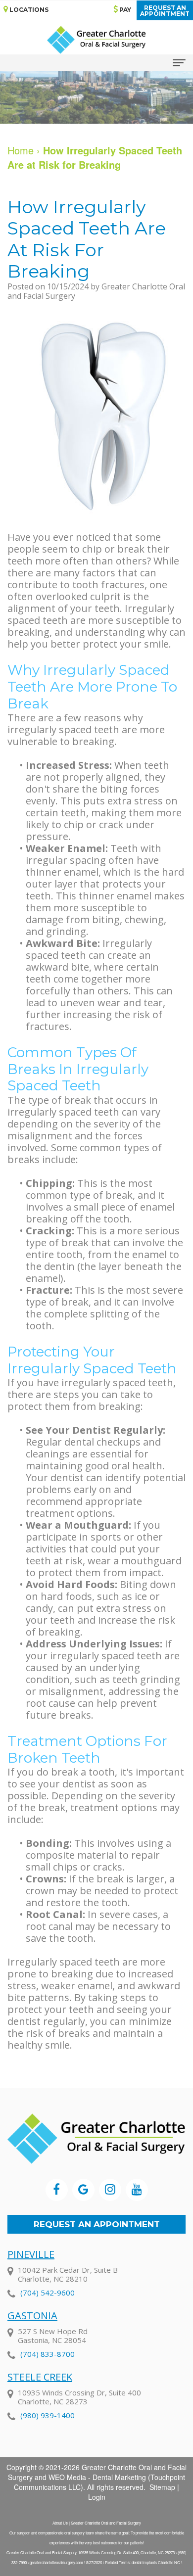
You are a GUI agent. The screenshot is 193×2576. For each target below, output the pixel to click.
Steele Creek (40, 2377)
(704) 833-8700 (48, 2354)
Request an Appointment (97, 2224)
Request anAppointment (165, 11)
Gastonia (32, 2316)
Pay (124, 10)
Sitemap (162, 2487)
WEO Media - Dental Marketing (97, 2477)
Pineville (31, 2254)
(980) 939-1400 (48, 2415)
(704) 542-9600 (48, 2293)
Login (97, 2497)
